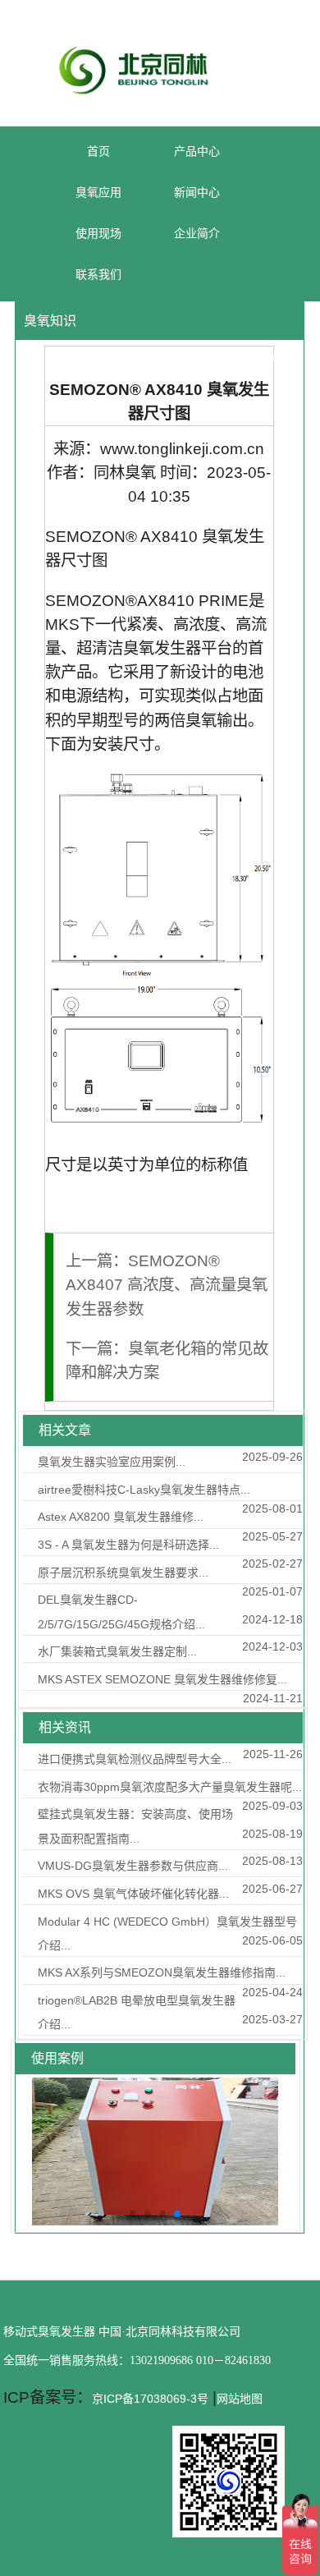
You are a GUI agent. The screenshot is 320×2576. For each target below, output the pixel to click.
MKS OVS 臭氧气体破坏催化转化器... (133, 1894)
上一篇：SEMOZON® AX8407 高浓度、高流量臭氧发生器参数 (167, 1284)
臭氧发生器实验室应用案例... (112, 1462)
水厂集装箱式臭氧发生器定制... (117, 1651)
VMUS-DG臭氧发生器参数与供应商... (133, 1866)
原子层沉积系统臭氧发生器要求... (123, 1573)
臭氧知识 (277, 358)
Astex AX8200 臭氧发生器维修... (121, 1517)
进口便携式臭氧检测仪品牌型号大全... (135, 1759)
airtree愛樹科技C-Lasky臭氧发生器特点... (144, 1490)
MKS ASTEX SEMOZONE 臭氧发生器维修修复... (162, 1679)
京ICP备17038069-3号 (150, 2399)
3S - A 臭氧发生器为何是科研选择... (128, 1545)
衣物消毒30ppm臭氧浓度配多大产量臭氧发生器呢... (170, 1787)
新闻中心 (211, 358)
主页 (158, 358)
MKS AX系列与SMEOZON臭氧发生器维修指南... (162, 1972)
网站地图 (240, 2399)
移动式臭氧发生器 (49, 2332)
